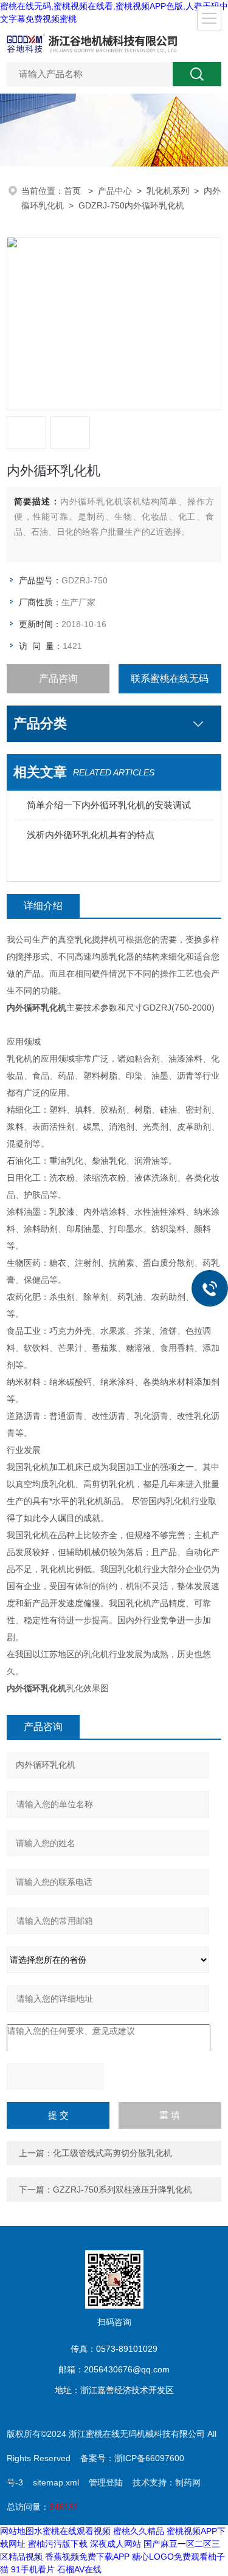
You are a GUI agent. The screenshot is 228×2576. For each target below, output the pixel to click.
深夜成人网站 (116, 2544)
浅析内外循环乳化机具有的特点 (91, 835)
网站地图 (17, 2531)
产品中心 (115, 191)
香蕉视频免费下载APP (87, 2557)
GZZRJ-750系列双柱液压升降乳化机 (123, 2190)
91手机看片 (33, 2569)
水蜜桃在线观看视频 (72, 2531)
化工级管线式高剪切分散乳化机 (112, 2153)
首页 (74, 191)
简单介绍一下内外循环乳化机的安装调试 (109, 805)
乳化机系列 (168, 191)
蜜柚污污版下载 (58, 2544)
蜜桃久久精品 (139, 2531)
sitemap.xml (56, 2482)
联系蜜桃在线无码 (170, 678)
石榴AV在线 (79, 2569)
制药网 (188, 2482)
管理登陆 (106, 2482)
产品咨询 (58, 678)
